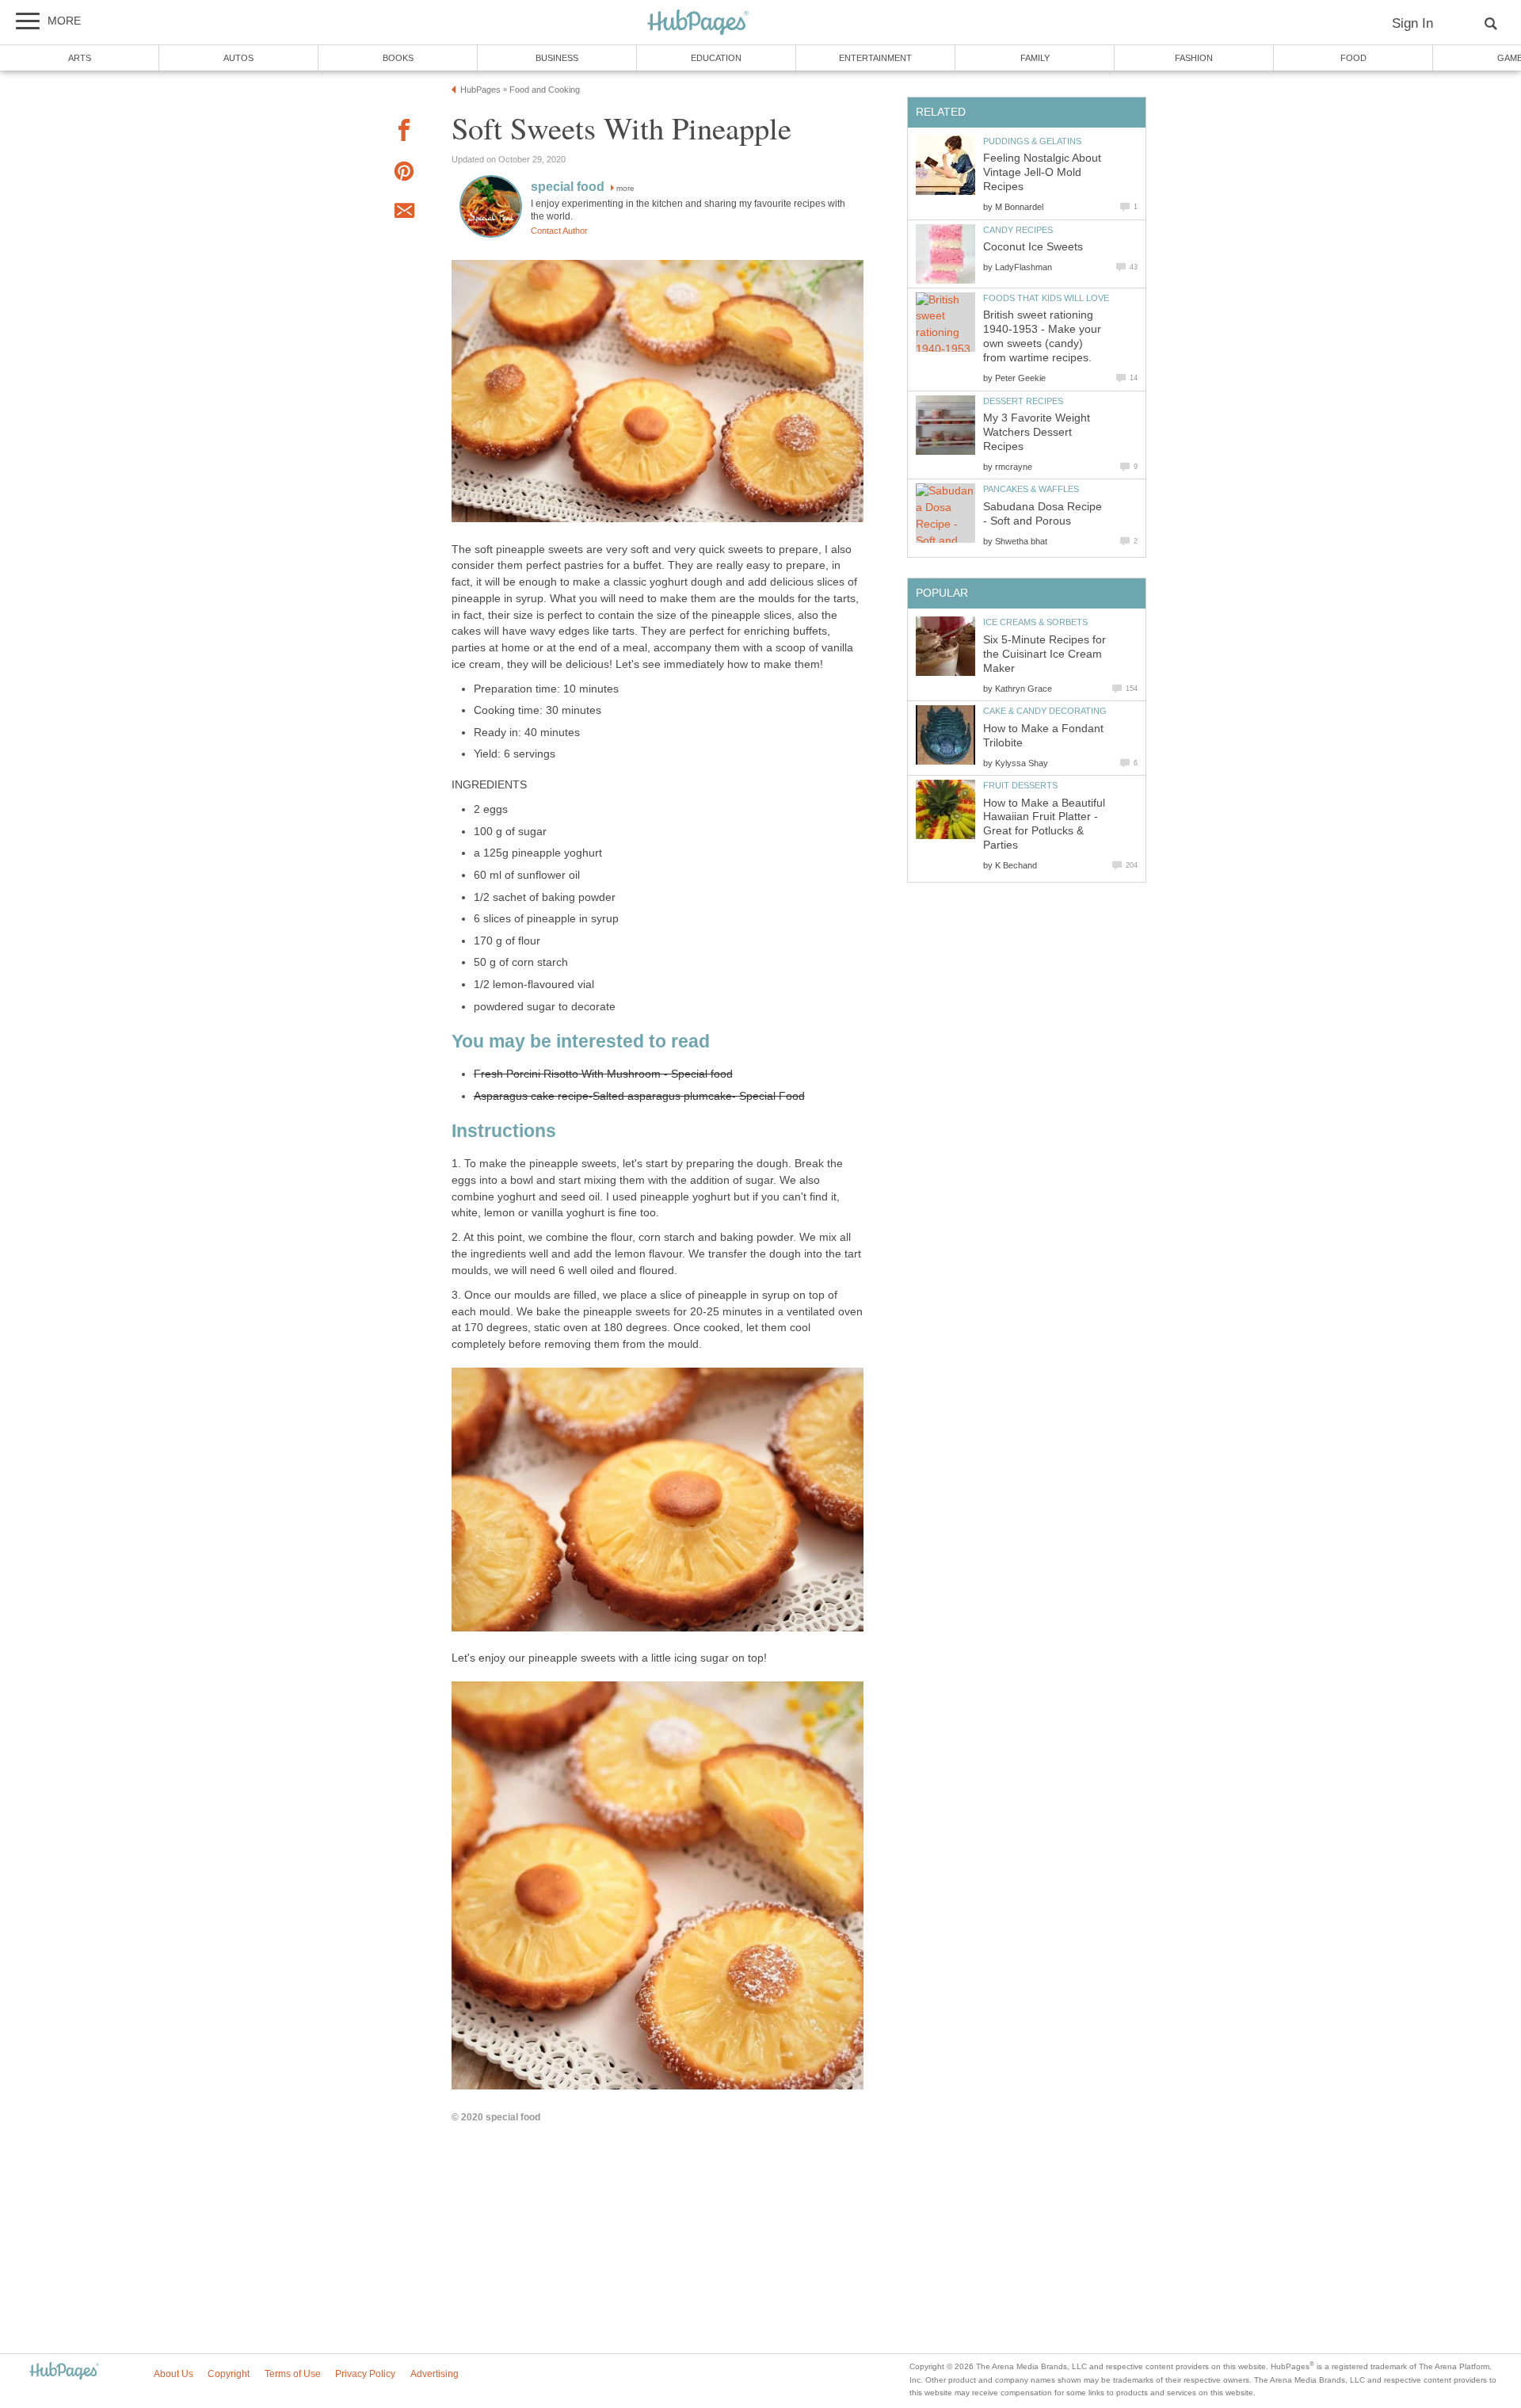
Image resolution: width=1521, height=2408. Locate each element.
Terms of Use (293, 2374)
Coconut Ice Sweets (1033, 247)
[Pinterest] (404, 174)
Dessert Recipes (1023, 401)
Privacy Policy (365, 2374)
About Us (173, 2374)
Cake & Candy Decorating (1045, 711)
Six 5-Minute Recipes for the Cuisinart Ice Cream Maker (1044, 654)
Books (398, 58)
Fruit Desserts (1020, 785)
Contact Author (559, 231)
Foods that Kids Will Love (1046, 298)
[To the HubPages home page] (64, 2372)
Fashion (1194, 58)
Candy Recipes (1018, 230)
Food (1353, 58)
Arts (80, 58)
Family (1035, 58)
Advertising (435, 2374)
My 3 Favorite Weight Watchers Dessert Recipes (1037, 432)
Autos (238, 58)
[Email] (404, 213)
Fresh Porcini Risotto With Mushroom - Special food (603, 1074)
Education (716, 58)
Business (557, 58)
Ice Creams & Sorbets (1035, 622)
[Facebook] (404, 133)
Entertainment (875, 58)
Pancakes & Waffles (1031, 489)
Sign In (1412, 23)
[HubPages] (698, 23)
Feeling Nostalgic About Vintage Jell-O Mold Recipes (1042, 172)
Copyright (229, 2374)
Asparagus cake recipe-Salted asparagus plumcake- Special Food (639, 1096)
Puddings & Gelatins (1032, 141)
